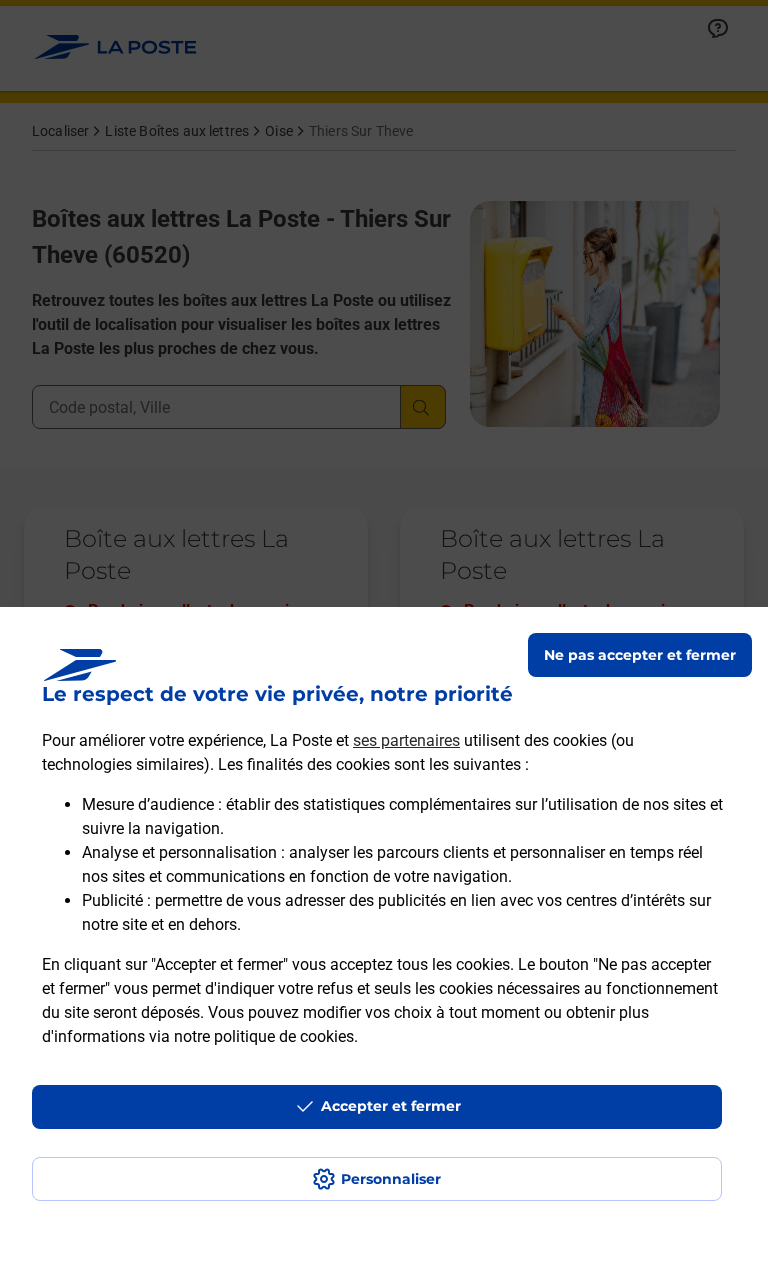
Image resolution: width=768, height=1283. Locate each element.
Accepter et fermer (391, 1106)
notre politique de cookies (264, 1036)
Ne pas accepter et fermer (640, 655)
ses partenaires (406, 740)
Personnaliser (391, 1179)
